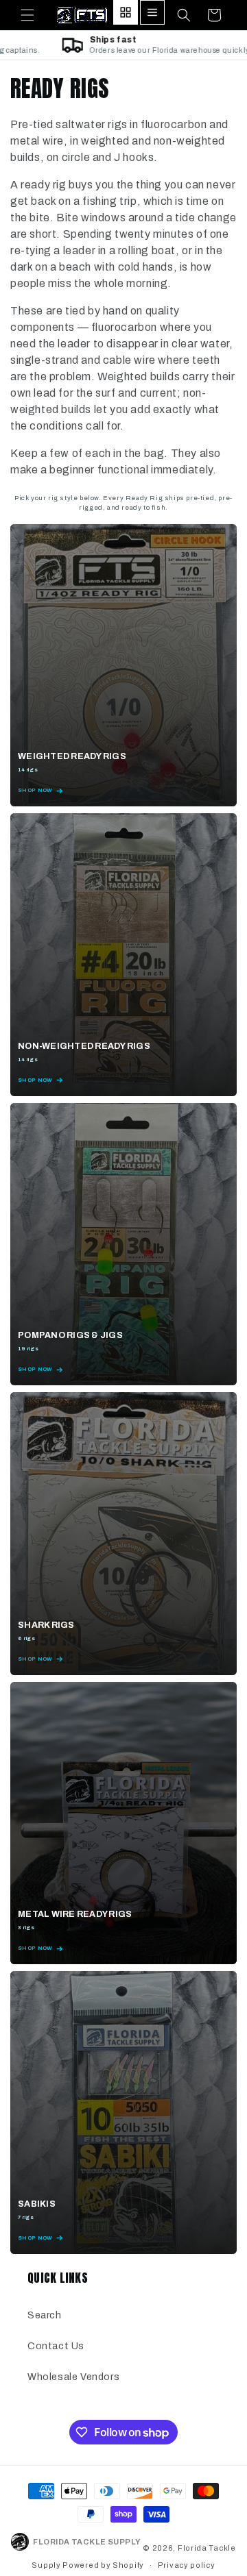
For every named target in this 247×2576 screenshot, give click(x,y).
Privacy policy (187, 2565)
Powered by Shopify (103, 2565)
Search (45, 2315)
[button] (27, 15)
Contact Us (56, 2346)
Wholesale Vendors (73, 2377)
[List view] (152, 12)
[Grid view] (126, 12)
